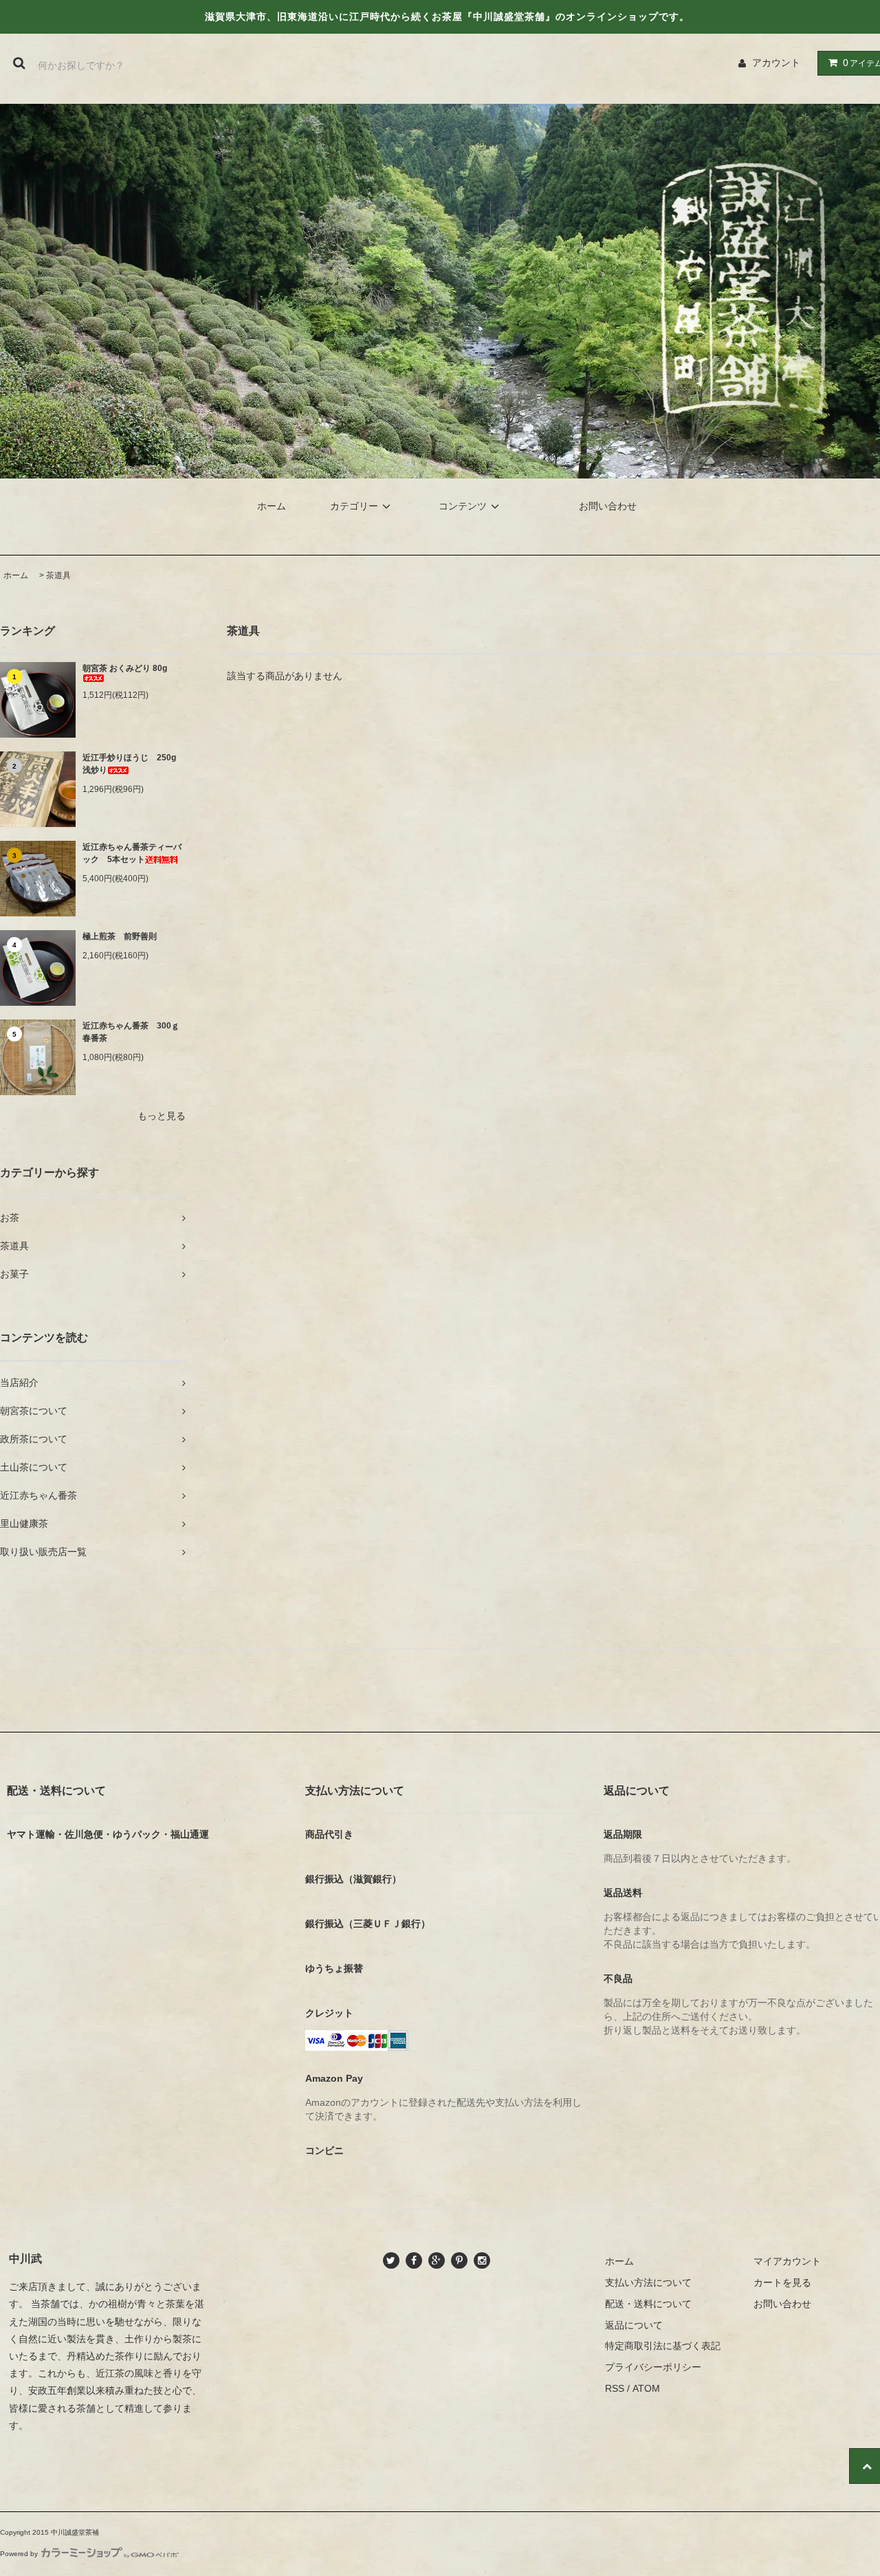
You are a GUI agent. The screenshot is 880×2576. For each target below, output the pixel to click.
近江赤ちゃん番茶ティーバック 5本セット (132, 853)
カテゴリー (354, 506)
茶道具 (58, 575)
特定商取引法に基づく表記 (663, 2346)
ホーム (272, 506)
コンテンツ (463, 506)
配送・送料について (648, 2304)
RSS (615, 2388)
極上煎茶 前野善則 (120, 936)
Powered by (19, 2554)
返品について (634, 2325)
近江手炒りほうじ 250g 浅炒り (133, 764)
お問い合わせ (608, 506)
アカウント (776, 63)
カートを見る (782, 2282)
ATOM (646, 2388)
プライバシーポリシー (653, 2367)
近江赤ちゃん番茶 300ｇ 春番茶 (134, 1032)
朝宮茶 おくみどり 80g (125, 668)
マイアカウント (787, 2261)
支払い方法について (648, 2282)
